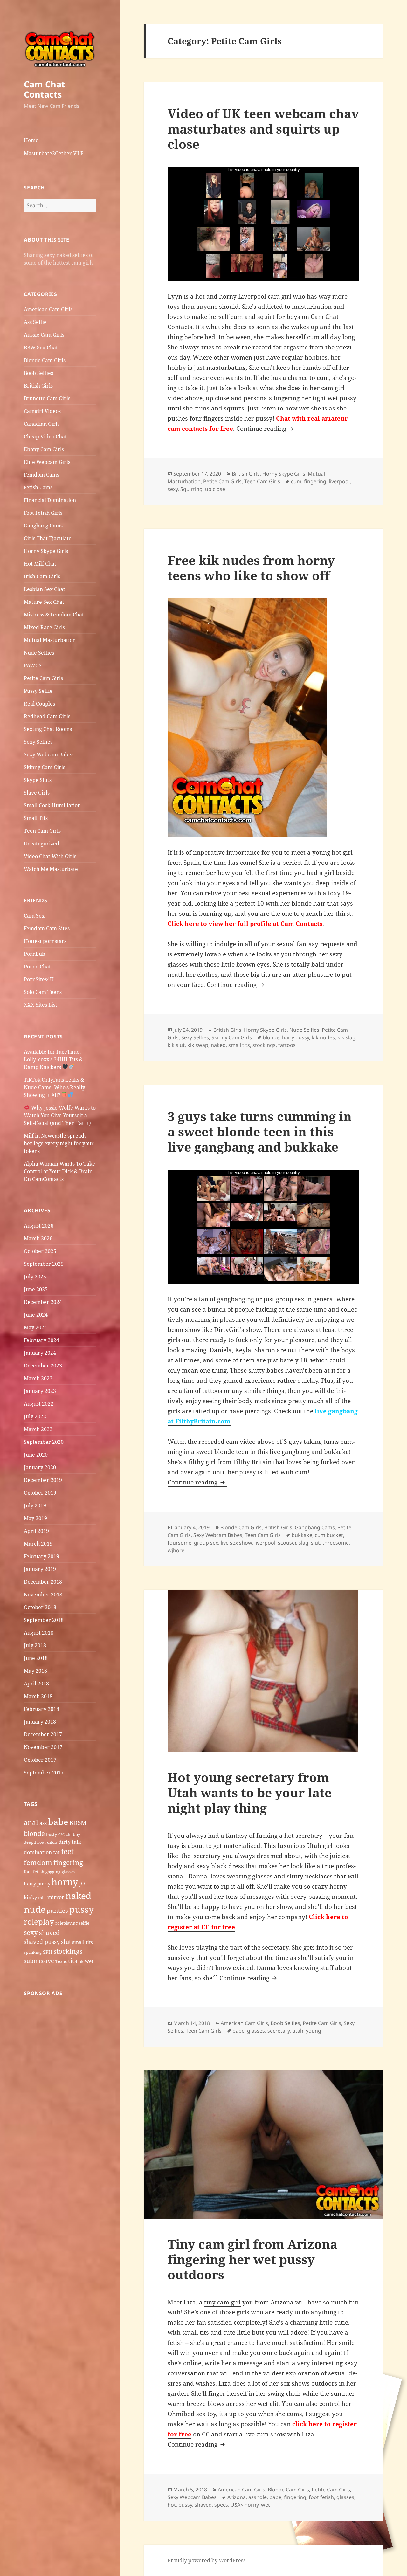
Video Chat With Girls (50, 856)
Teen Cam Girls (42, 831)
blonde (34, 1833)
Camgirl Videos (42, 411)
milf (42, 1898)
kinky (30, 1897)
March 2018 (38, 1696)
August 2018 (39, 1633)
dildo (52, 1842)
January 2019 (40, 1569)
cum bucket (329, 1535)
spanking (33, 1952)
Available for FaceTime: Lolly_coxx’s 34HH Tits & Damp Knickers (53, 1059)
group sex (206, 1543)
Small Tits (36, 818)
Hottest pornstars (45, 941)
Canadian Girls (42, 424)
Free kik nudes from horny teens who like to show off (251, 568)
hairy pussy (37, 1884)
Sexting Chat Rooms (48, 729)
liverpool (339, 481)
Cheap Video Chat (45, 437)
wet (89, 1961)
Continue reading (266, 429)
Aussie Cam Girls (44, 335)
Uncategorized (41, 844)
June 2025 (36, 1289)
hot (172, 2505)
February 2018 (41, 1709)
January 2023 (40, 1391)
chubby (73, 1834)
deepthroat (35, 1842)
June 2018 (36, 1658)
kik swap (198, 1045)
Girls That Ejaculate (48, 538)
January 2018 (40, 1722)
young (314, 2031)
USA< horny (245, 2505)
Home (31, 140)
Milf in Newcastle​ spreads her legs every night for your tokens (59, 1143)
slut (66, 1942)
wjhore (176, 1550)
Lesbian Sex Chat (45, 589)
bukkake (302, 1535)
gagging (53, 1872)
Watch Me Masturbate (51, 869)
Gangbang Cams (43, 526)
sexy (31, 1932)
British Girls (38, 386)
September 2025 (44, 1264)
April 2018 (36, 1684)
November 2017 (43, 1747)
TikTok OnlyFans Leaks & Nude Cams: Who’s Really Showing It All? (55, 1087)
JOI (83, 1884)
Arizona (237, 2497)
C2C (61, 1835)
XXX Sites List (41, 1005)
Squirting (191, 489)
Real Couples (39, 704)
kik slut (176, 1045)
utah (298, 2031)
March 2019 (38, 1544)
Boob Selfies (38, 373)
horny (65, 1882)
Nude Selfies (39, 653)
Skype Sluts (38, 780)
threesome (336, 1543)
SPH (48, 1952)
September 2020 (44, 1442)
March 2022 (38, 1429)
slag (304, 1543)
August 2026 (39, 1226)
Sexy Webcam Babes (49, 754)
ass (43, 1823)
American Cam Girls (48, 309)
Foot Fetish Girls (43, 513)
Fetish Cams (38, 487)
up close (215, 489)
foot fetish (34, 1872)
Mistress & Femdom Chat (54, 615)
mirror (56, 1897)
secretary (279, 2031)
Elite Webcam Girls (47, 462)
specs (221, 2505)
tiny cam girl (222, 2302)
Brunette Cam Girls (47, 398)
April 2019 (36, 1531)
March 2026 (38, 1238)
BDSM (78, 1823)
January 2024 (40, 1353)
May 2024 (35, 1327)
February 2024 (41, 1340)
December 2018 (43, 1582)
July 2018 (35, 1645)
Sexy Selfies (38, 742)
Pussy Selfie (38, 691)
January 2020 (40, 1467)
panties (57, 1911)
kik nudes (323, 1037)
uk (81, 1961)
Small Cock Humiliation (52, 805)
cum (296, 481)
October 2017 (40, 1760)
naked (78, 1896)
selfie (84, 1923)
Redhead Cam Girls (47, 716)
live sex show (236, 1543)
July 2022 (35, 1416)
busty (52, 1834)
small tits (83, 1942)
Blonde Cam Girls (45, 360)
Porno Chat (37, 967)
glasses (69, 1872)
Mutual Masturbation (50, 640)
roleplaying (66, 1923)
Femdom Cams (41, 475)
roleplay (39, 1922)
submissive (39, 1961)
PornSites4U (39, 979)
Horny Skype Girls (46, 551)
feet (67, 1851)
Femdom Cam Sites (47, 928)
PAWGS (33, 665)
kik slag (346, 1037)
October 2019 (40, 1493)
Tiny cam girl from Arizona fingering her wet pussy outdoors (252, 2259)
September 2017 (44, 1773)
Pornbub (34, 954)
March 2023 (38, 1378)
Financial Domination (50, 500)
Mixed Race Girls (44, 627)
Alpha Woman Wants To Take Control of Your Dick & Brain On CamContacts (59, 1171)
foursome (179, 1543)
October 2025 (40, 1251)
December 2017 (43, 1734)
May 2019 (35, 1518)
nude (35, 1909)
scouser (287, 1543)
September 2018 (44, 1620)
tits (73, 1961)
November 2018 (43, 1595)
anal (31, 1822)
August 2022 (39, 1404)
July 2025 (35, 1277)
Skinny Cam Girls (45, 767)
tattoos (287, 1045)
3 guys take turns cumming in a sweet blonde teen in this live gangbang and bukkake (260, 1131)
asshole (258, 2497)
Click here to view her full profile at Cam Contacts (245, 924)
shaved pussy (42, 1942)
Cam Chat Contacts (45, 89)
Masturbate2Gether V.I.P (54, 153)
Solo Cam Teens (43, 992)
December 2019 (43, 1480)
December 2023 (43, 1366)
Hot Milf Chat (40, 564)
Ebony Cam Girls (44, 449)
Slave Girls (37, 793)
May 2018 (35, 1671)
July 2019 (35, 1505)
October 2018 (40, 1607)
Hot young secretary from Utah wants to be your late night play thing (250, 1792)
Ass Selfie (35, 322)
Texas (61, 1961)
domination (38, 1852)
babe (58, 1822)
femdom (38, 1862)
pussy (82, 1909)
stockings (68, 1951)
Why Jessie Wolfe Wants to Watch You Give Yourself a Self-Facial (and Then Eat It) (60, 1115)
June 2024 (36, 1315)
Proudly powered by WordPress (207, 2560)
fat (56, 1852)
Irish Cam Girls (42, 576)
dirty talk (70, 1842)
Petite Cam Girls (43, 678)
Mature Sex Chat (44, 602)
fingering (68, 1862)
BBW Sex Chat (41, 348)
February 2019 (41, 1556)
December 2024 (43, 1302)
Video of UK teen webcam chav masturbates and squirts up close (263, 129)
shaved (49, 1933)
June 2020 (36, 1455)
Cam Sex (34, 916)
